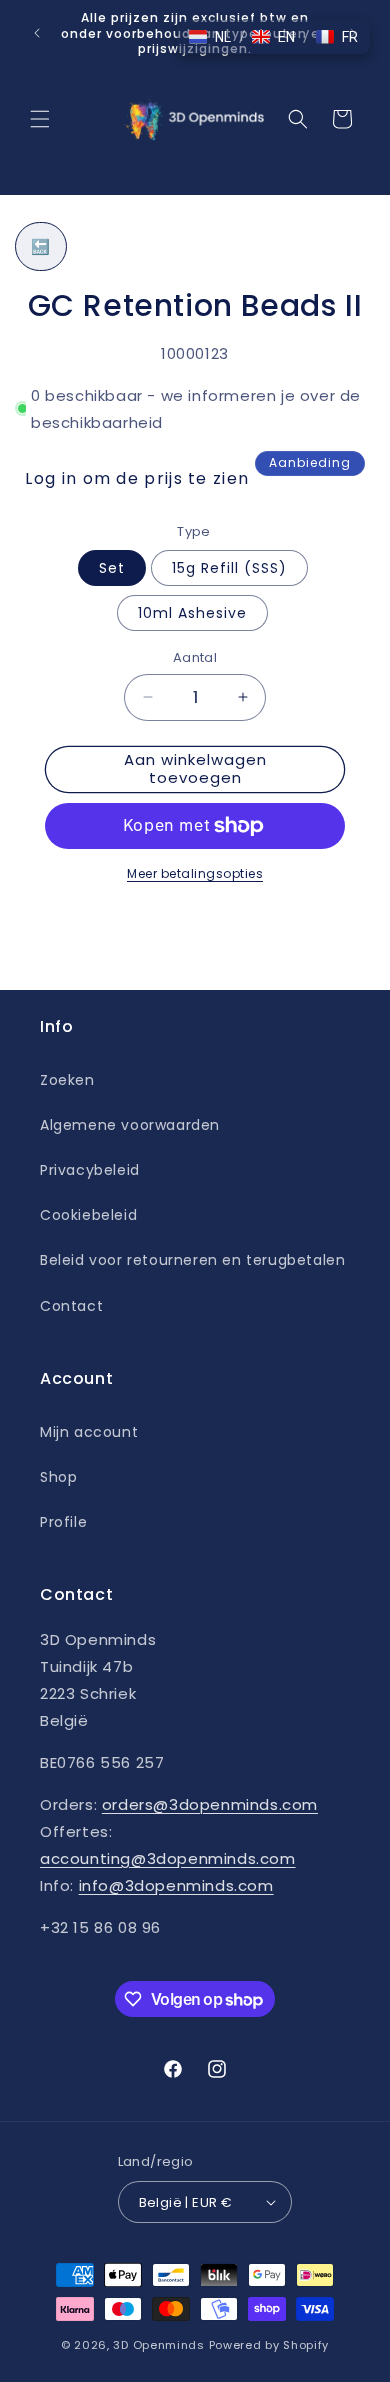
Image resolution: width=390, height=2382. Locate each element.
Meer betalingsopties (195, 873)
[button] (40, 119)
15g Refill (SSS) (229, 568)
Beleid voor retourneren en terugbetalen (192, 1260)
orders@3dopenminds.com (210, 1804)
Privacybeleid (90, 1170)
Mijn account (89, 1432)
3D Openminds (158, 2345)
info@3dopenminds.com (176, 1885)
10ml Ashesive (192, 613)
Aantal (195, 657)
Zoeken (67, 1080)
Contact (71, 1306)
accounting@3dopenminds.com (168, 1858)
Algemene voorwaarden (130, 1125)
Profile (63, 1522)
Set (112, 568)
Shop (58, 1477)
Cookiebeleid (88, 1215)
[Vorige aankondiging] (37, 33)
